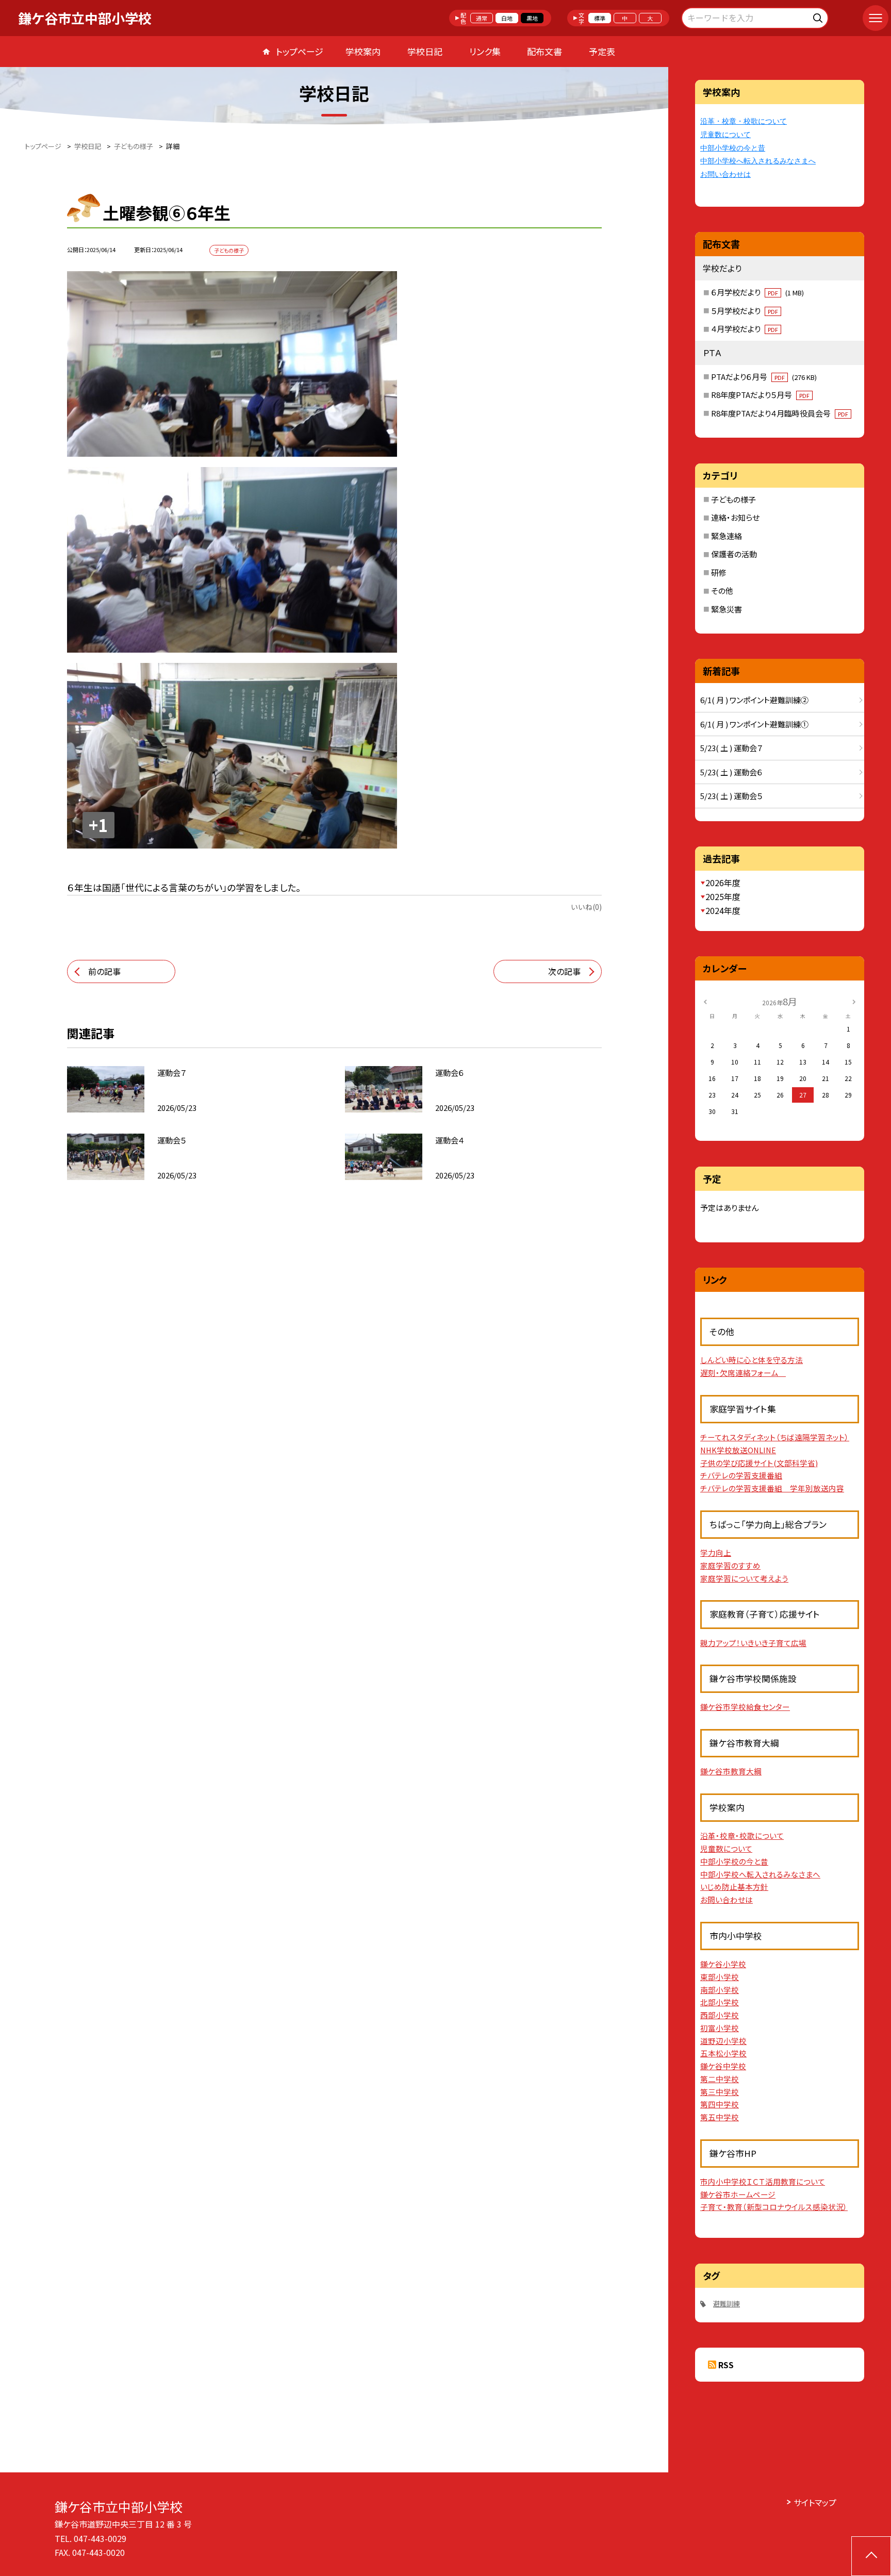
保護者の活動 (734, 554)
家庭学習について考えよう (744, 1578)
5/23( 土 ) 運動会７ (731, 748)
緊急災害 (727, 609)
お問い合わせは (725, 174)
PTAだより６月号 (764, 377)
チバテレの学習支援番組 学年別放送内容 (772, 1488)
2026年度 (723, 883)
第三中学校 (720, 2092)
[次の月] (854, 1001)
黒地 (532, 18)
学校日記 (425, 51)
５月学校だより (745, 311)
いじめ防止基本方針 (734, 1887)
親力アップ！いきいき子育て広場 (753, 1643)
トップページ (300, 51)
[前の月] (705, 1001)
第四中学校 (720, 2104)
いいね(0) (586, 907)
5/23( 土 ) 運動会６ (731, 772)
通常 (482, 18)
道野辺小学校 (723, 2041)
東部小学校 (720, 1977)
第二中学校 (720, 2079)
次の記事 (564, 971)
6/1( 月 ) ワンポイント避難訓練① (754, 724)
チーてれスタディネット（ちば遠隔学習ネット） (775, 1437)
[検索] (819, 16)
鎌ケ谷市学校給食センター (745, 1707)
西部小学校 (720, 2015)
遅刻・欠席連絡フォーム (743, 1373)
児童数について (725, 135)
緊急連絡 (727, 536)
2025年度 (723, 896)
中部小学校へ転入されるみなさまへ (758, 161)
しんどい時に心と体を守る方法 (752, 1360)
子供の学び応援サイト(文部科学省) (759, 1463)
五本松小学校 (723, 2053)
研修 (719, 572)
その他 (722, 591)
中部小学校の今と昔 (733, 148)
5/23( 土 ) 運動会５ (731, 796)
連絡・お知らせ (735, 517)
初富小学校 (720, 2028)
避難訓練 (727, 2304)
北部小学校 (720, 2002)
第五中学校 (720, 2117)
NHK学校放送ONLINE (738, 1450)
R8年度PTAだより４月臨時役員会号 (780, 413)
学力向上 (716, 1552)
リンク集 (485, 51)
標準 (600, 18)
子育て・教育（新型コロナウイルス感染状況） (774, 2207)
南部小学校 (720, 1990)
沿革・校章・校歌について (744, 121)
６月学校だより (757, 292)
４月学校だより (745, 329)
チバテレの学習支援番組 (741, 1475)
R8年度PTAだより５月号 (760, 395)
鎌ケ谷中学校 (723, 2066)
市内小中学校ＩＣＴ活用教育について (763, 2181)
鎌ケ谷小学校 (723, 1964)
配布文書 (544, 51)
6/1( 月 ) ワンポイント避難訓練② (754, 700)
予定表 (602, 51)
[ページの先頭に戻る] (871, 2556)
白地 (507, 18)
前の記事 (104, 971)
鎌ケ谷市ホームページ (738, 2194)
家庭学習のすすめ (730, 1565)
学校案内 (363, 51)
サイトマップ (815, 2502)
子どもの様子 (733, 499)
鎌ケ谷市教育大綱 (731, 1771)
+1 (98, 825)
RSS (726, 2365)
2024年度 (723, 910)
